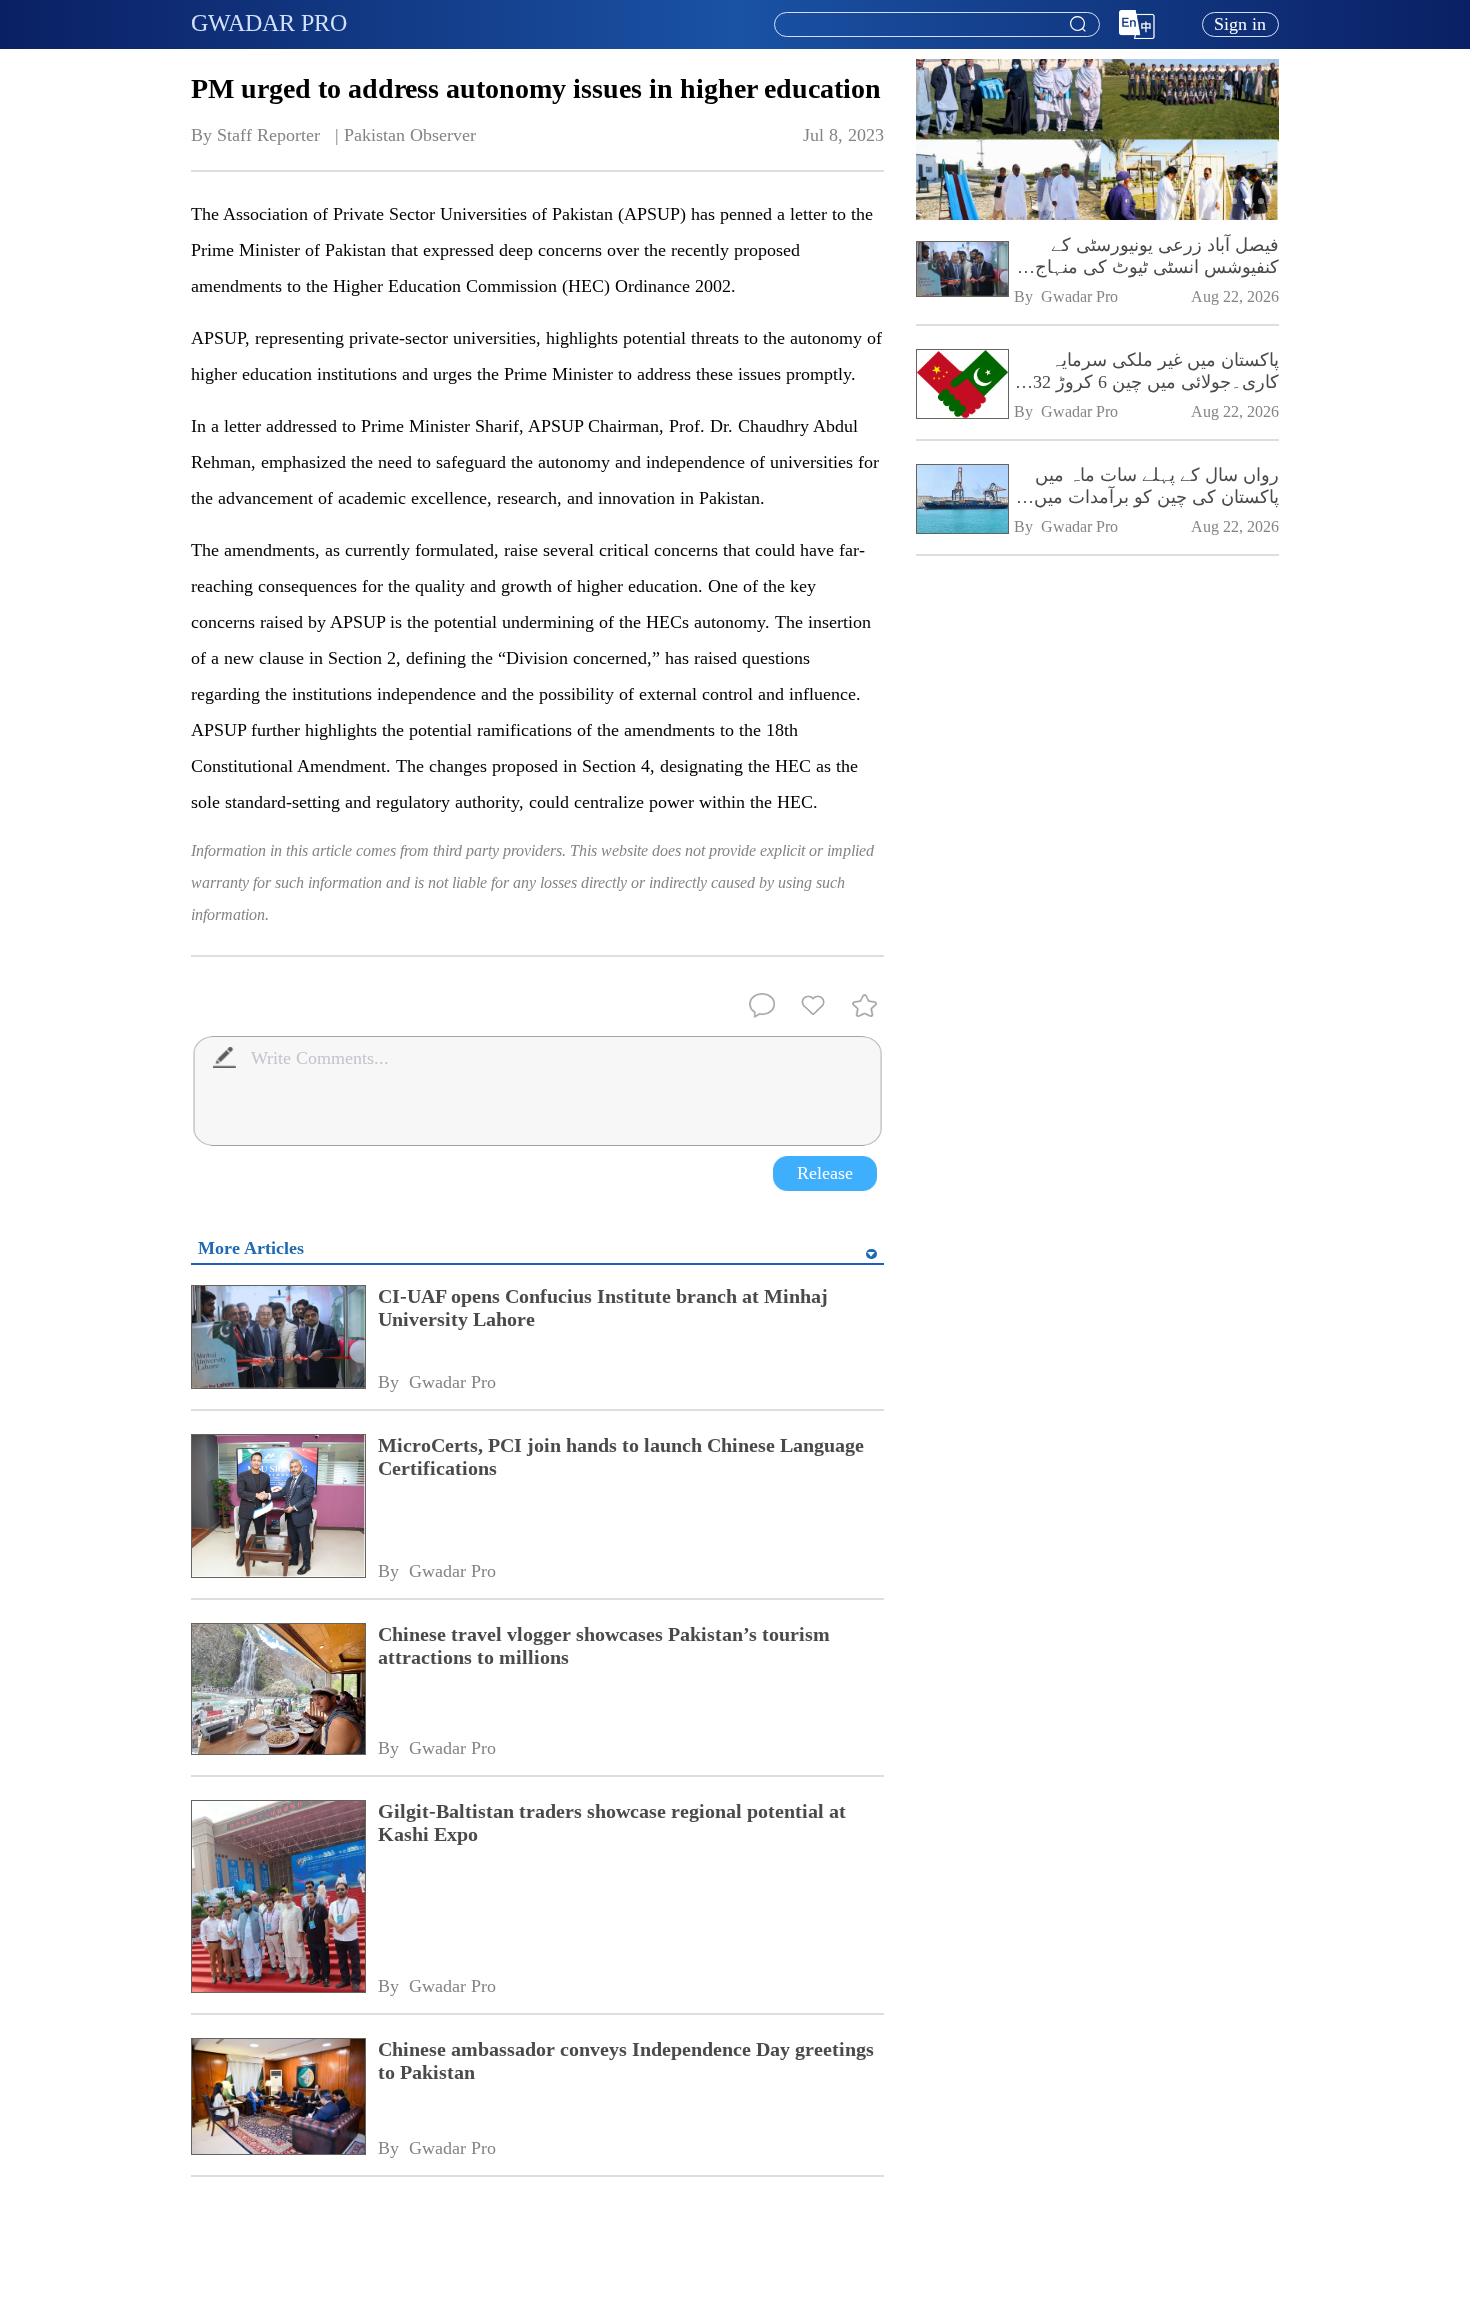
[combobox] (936, 25)
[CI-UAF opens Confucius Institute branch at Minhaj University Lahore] (277, 1339)
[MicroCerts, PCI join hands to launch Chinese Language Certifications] (277, 1507)
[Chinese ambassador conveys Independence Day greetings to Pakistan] (277, 2098)
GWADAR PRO (269, 23)
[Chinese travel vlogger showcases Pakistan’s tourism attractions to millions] (277, 1691)
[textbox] (937, 25)
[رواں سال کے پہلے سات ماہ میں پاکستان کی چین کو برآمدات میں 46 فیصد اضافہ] (961, 501)
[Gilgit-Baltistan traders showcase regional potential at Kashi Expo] (277, 1898)
